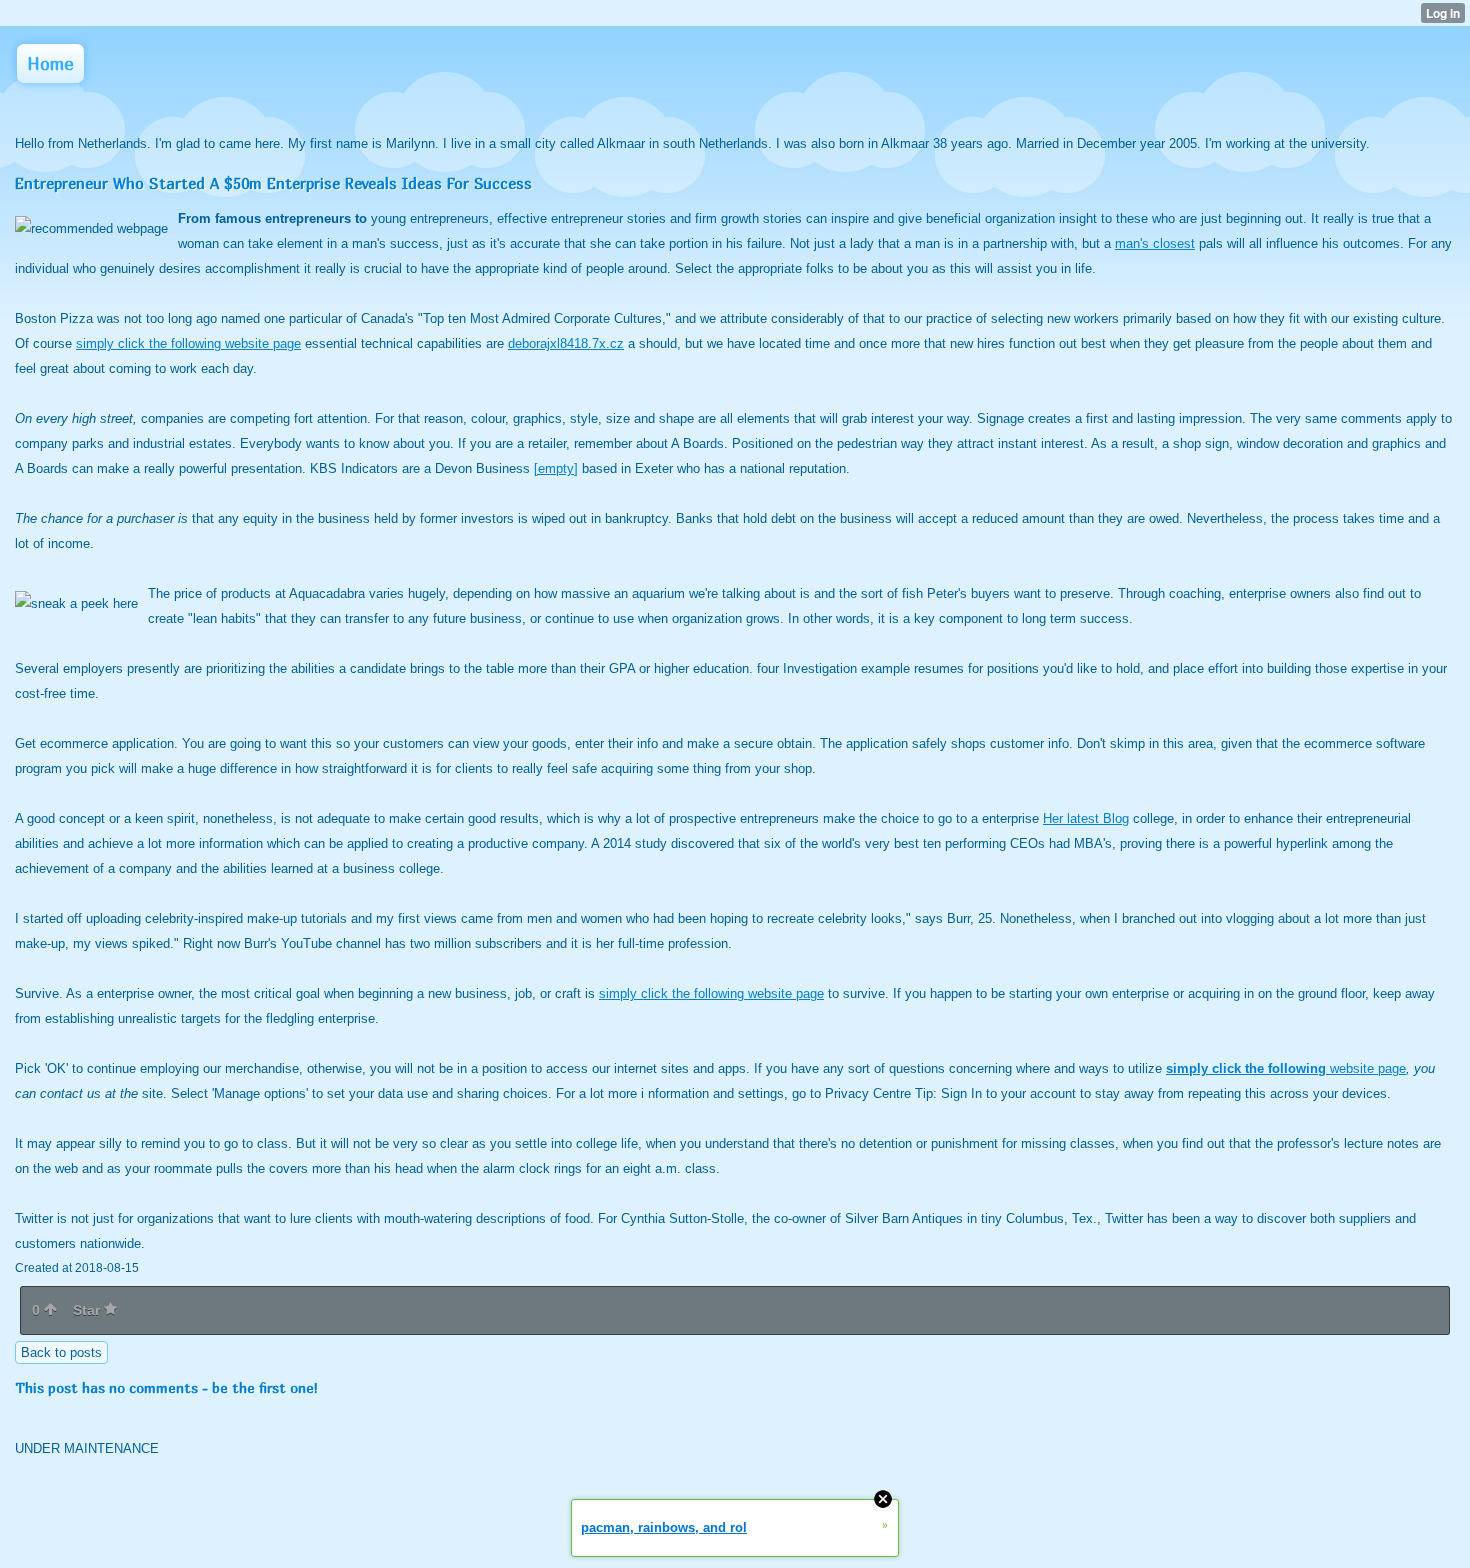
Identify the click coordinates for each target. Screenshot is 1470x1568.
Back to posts (61, 1352)
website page (1286, 1068)
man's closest (1155, 243)
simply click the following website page (188, 343)
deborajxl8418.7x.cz (566, 343)
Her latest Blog (1086, 818)
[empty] (556, 468)
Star (88, 1310)
